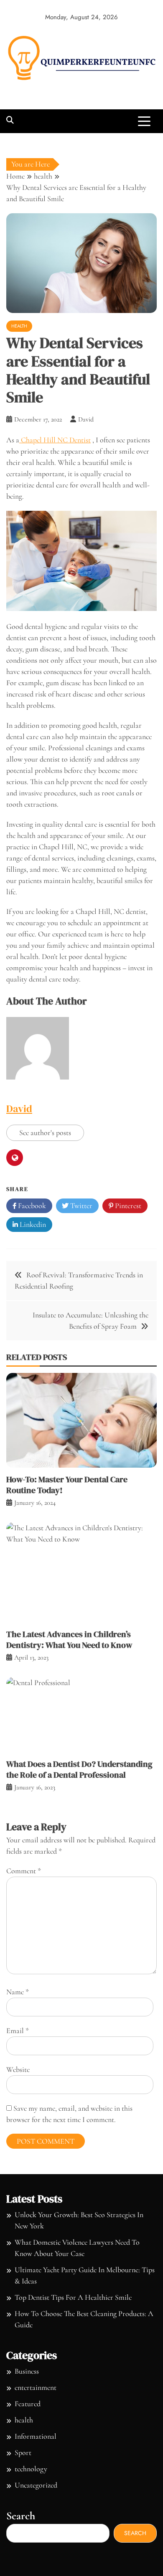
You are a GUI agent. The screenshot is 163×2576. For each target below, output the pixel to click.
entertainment (36, 2387)
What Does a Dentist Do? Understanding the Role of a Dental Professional (79, 1769)
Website (18, 2069)
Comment (24, 1871)
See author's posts (45, 1133)
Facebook (31, 1206)
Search (21, 2516)
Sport (23, 2452)
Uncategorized (36, 2485)
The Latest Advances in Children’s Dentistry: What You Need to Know (69, 1640)
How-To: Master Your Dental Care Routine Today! (67, 1485)
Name (18, 1992)
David (19, 1109)
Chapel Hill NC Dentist (55, 440)
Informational (36, 2436)
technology (31, 2469)
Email (18, 2031)
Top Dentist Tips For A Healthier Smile (73, 2297)
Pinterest (127, 1206)
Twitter (80, 1206)
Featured (28, 2404)
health (19, 326)
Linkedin (32, 1224)
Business (27, 2371)
